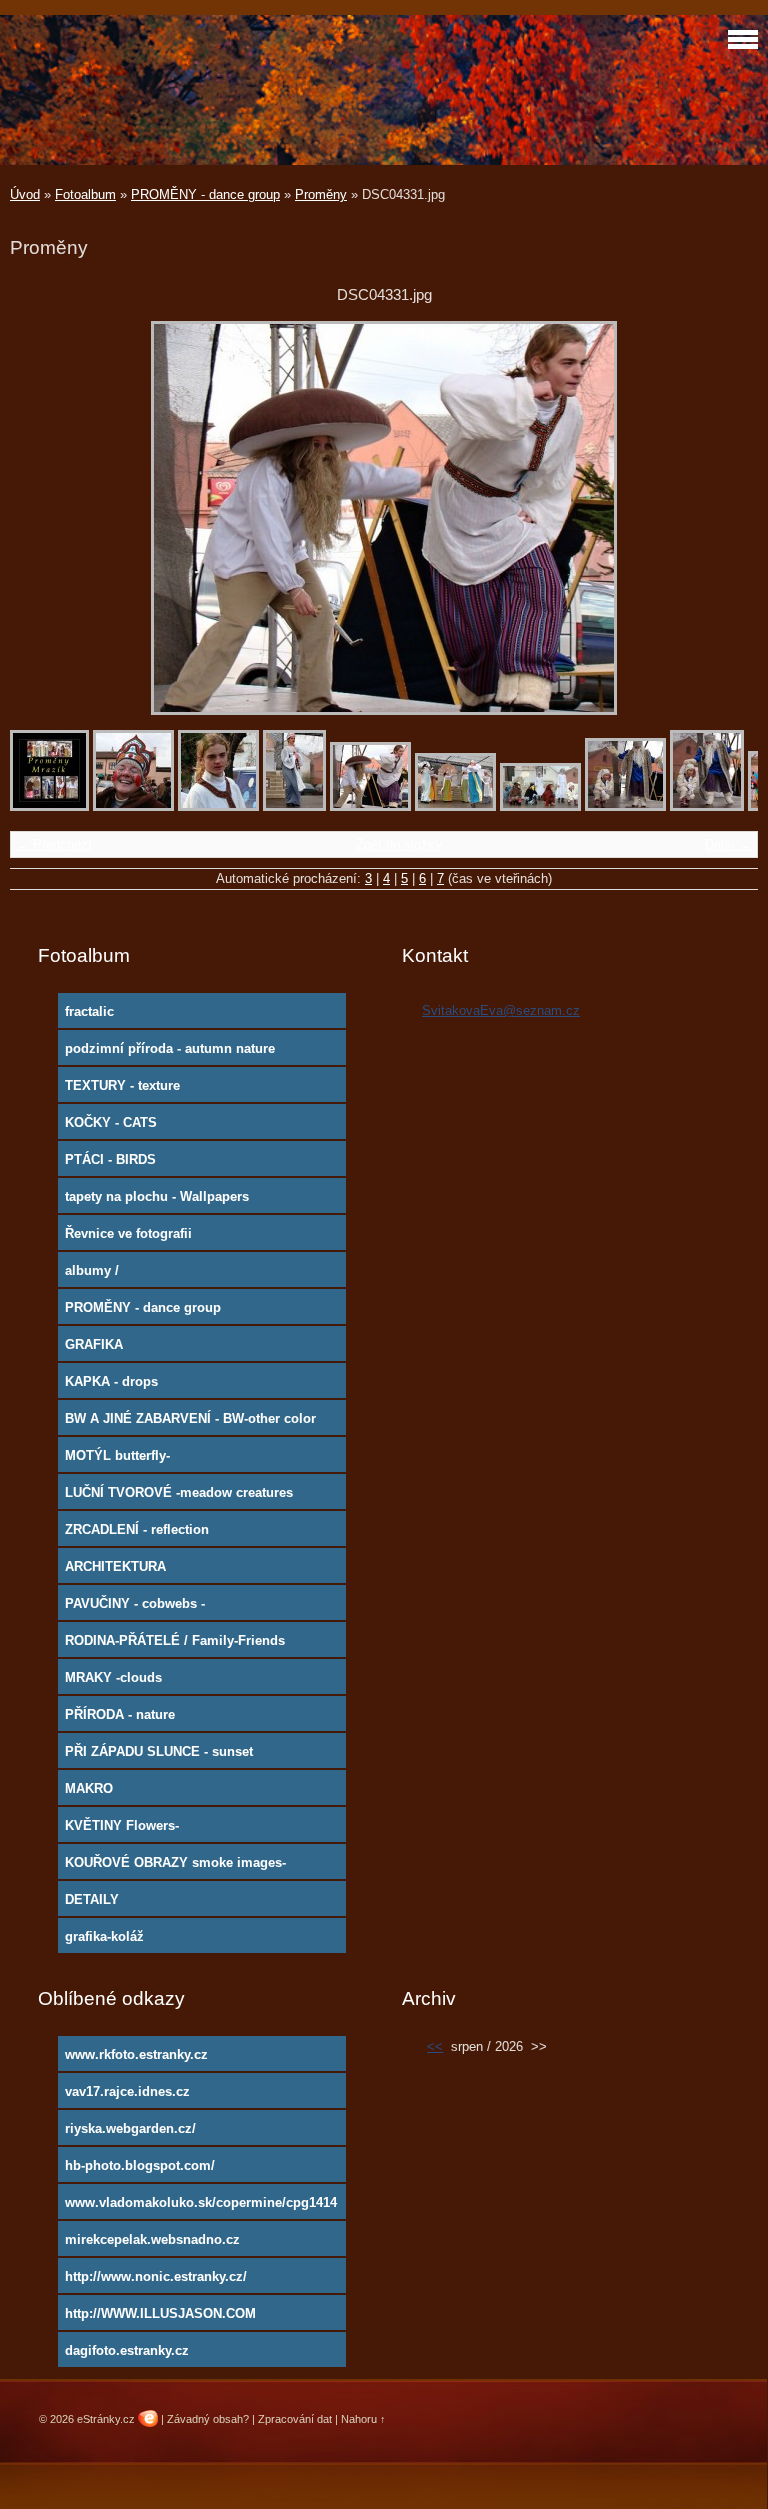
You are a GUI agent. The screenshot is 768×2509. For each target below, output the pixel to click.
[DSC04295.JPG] (294, 806)
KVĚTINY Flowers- (122, 1825)
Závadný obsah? (208, 2419)
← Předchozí (54, 844)
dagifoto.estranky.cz (127, 2350)
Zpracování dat (295, 2419)
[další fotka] (725, 518)
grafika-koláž (104, 1936)
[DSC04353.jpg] (707, 806)
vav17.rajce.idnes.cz (127, 2091)
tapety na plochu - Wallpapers (157, 1196)
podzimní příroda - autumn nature (170, 1048)
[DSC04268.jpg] (218, 806)
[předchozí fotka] (42, 518)
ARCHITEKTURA (115, 1566)
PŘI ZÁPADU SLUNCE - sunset (159, 1751)
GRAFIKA (94, 1344)
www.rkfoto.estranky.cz (136, 2054)
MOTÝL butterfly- (117, 1455)
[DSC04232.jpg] (133, 806)
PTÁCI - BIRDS (110, 1159)
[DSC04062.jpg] (49, 806)
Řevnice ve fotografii (128, 1233)
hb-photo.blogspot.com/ (140, 2165)
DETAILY (92, 1899)
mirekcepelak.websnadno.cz (152, 2239)
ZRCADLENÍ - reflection (137, 1529)
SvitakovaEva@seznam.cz (501, 1010)
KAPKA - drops (111, 1381)
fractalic (89, 1011)
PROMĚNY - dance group (205, 194)
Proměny (321, 194)
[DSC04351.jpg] (625, 806)
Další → (728, 844)
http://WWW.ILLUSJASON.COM (160, 2313)
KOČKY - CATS (111, 1122)
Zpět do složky (399, 844)
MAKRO (89, 1788)
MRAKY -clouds (113, 1677)
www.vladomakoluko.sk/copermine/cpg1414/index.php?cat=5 (201, 2207)
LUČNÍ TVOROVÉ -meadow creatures (179, 1492)
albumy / (92, 1270)
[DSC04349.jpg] (540, 806)
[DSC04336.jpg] (455, 806)
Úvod (25, 194)
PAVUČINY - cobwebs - (135, 1603)
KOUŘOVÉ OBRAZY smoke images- (175, 1862)
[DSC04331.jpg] (370, 806)
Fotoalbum (85, 194)
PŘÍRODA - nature (120, 1714)
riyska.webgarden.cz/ (130, 2128)
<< (435, 2046)
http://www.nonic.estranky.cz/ (156, 2276)
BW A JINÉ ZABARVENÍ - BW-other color (190, 1418)
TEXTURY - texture (122, 1085)
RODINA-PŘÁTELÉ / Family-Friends (175, 1640)
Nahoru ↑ (363, 2419)
